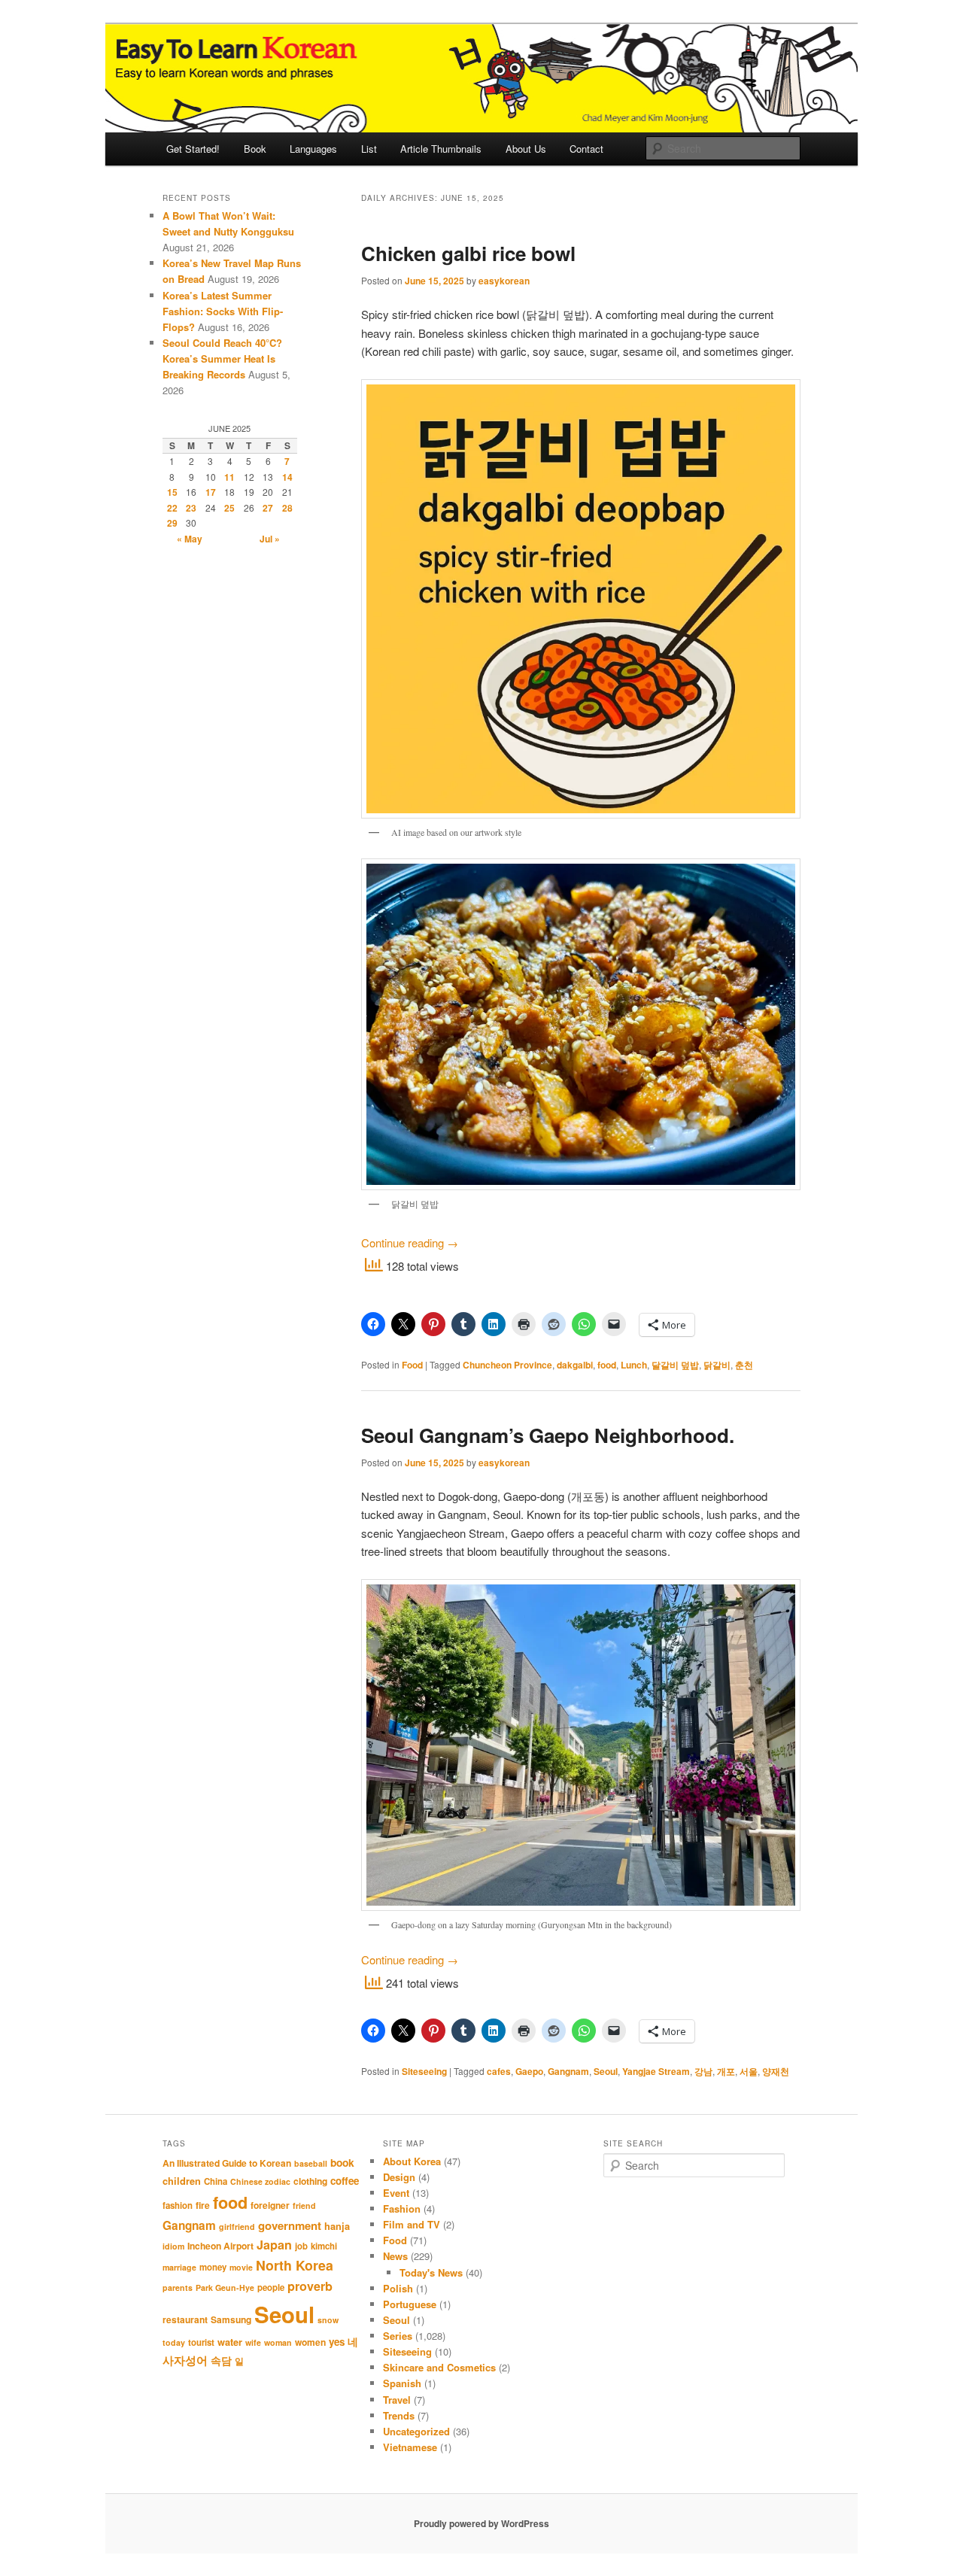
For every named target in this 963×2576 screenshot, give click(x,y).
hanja (337, 2226)
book (342, 2162)
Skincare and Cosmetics (439, 2367)
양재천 (776, 2071)
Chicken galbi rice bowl (468, 253)
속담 (221, 2360)
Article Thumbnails (441, 149)
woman (278, 2342)
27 (268, 508)
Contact (586, 149)
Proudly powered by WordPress (481, 2523)
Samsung (231, 2319)
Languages (313, 149)
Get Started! (193, 149)
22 (172, 508)
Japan (274, 2245)
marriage (179, 2267)
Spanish (402, 2383)
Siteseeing (424, 2071)
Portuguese (410, 2304)
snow (328, 2320)
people (271, 2287)
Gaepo (529, 2071)
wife (253, 2342)
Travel (397, 2400)
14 (287, 477)
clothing (310, 2181)
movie (241, 2267)
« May (190, 539)
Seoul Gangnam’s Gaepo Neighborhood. (548, 1435)
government (290, 2225)
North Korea (295, 2265)
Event (396, 2193)
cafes (499, 2071)
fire (203, 2205)
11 (229, 477)
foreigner (270, 2205)
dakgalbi (575, 1365)
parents (178, 2287)
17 (211, 492)
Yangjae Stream (656, 2071)
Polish (398, 2288)
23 (191, 508)
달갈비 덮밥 (675, 1365)
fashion (178, 2205)
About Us (526, 149)
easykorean (504, 281)
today (174, 2342)
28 (287, 508)
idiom (173, 2246)
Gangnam (568, 2071)
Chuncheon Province (507, 1365)
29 (172, 523)
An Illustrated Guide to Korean (227, 2163)
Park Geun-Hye (225, 2287)
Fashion (402, 2208)
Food (412, 1365)
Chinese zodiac (260, 2181)
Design (399, 2177)
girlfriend (237, 2227)
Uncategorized (416, 2431)
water (230, 2342)
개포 (726, 2071)
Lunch (634, 1365)
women (310, 2342)
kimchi (324, 2246)
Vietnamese (410, 2447)
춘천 (744, 1365)
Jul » (270, 539)
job (301, 2246)
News (395, 2256)
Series (398, 2336)
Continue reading (410, 1242)
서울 (749, 2071)
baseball (311, 2163)
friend (304, 2205)
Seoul (606, 2071)
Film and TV (412, 2224)
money (213, 2267)
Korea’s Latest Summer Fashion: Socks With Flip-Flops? (223, 311)
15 (172, 492)
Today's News (431, 2272)
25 (229, 508)
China (216, 2181)
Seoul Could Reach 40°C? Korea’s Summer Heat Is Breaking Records (222, 358)
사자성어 (185, 2360)
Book (255, 149)
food (607, 1365)
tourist (201, 2342)
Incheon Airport (220, 2246)
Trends (399, 2415)
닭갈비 (717, 1365)
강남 (703, 2071)
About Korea (412, 2161)
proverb (310, 2286)
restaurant (185, 2319)
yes (337, 2342)
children (182, 2181)
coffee (345, 2181)
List (369, 149)
